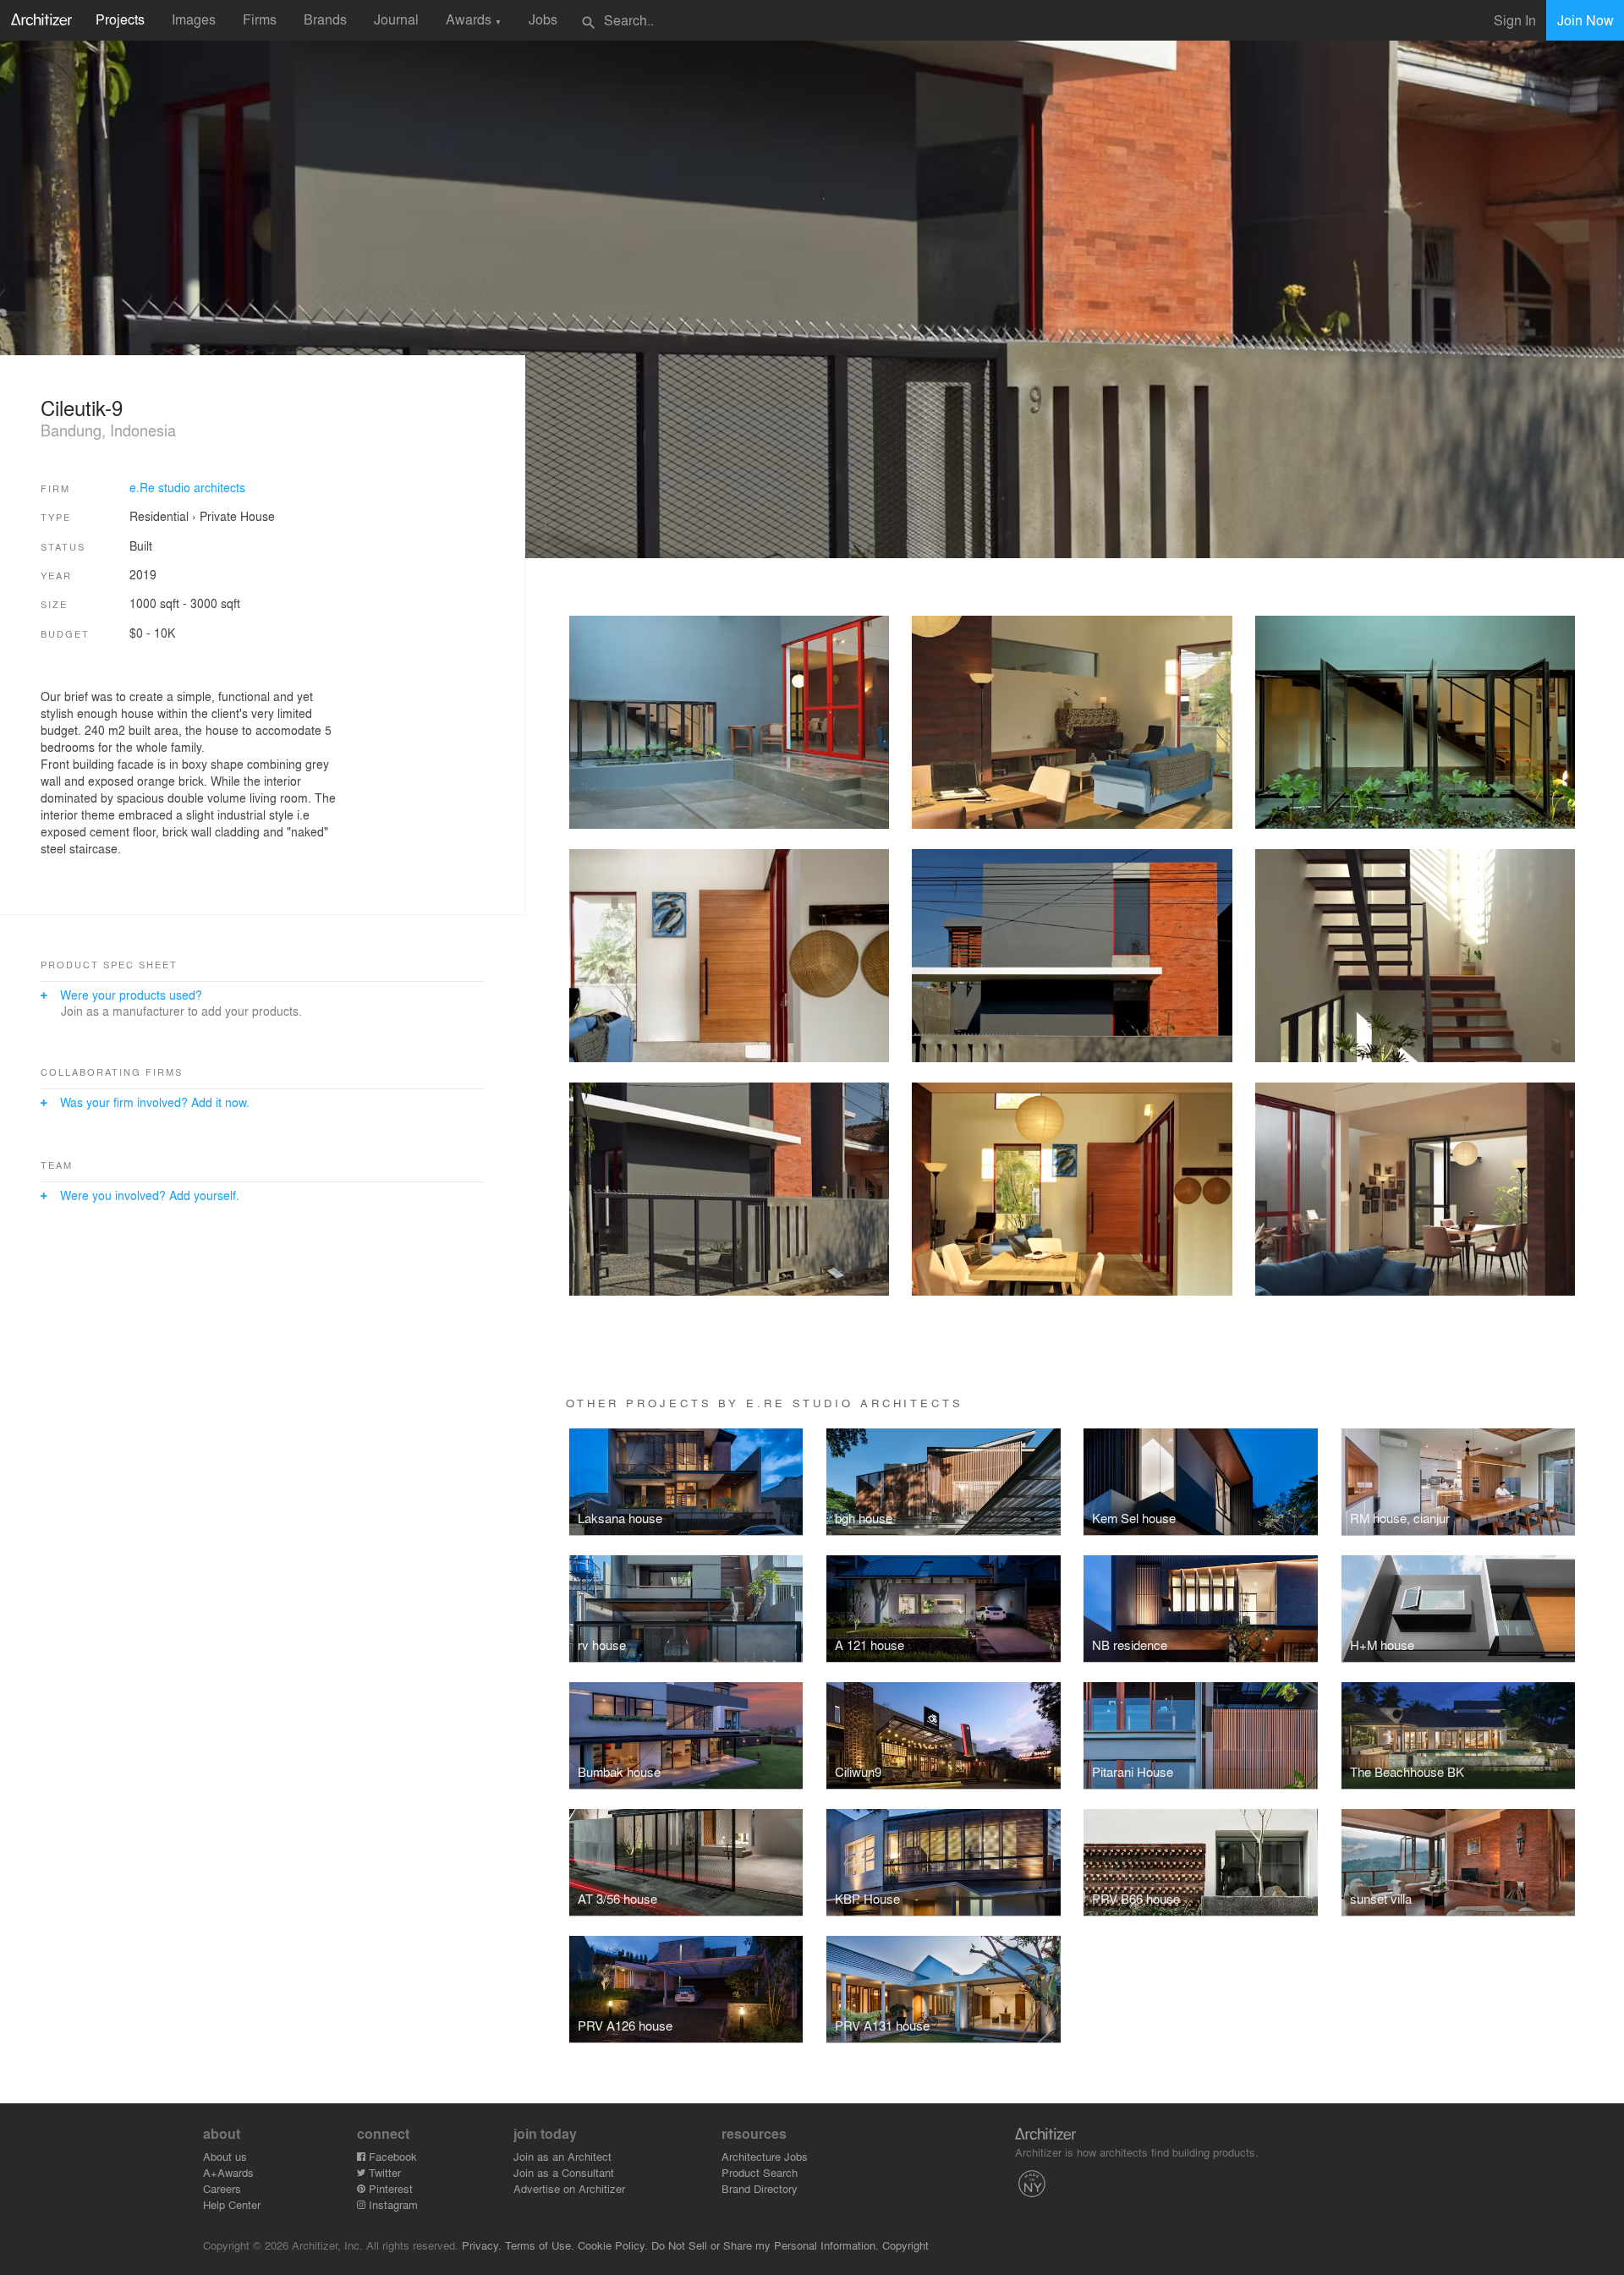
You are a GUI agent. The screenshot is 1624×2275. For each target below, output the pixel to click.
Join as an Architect (562, 2156)
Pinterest (389, 2188)
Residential (159, 516)
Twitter (383, 2172)
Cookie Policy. (613, 2245)
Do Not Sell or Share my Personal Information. (765, 2245)
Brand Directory (760, 2188)
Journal (396, 19)
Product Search (760, 2172)
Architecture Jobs (765, 2156)
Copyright (905, 2245)
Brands (325, 19)
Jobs (543, 19)
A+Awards (228, 2172)
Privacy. (482, 2245)
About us (225, 2156)
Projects (120, 19)
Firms (260, 19)
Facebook (391, 2156)
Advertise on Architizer (569, 2188)
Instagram (392, 2204)
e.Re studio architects (187, 487)
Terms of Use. (540, 2245)
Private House (237, 516)
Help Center (232, 2204)
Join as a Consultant (564, 2172)
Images (194, 19)
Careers (222, 2188)
